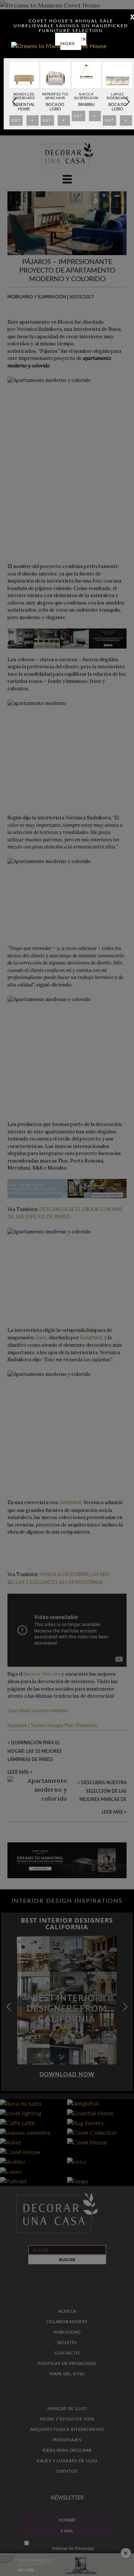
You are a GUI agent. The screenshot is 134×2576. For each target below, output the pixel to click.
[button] (127, 102)
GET (16, 122)
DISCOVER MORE (73, 41)
